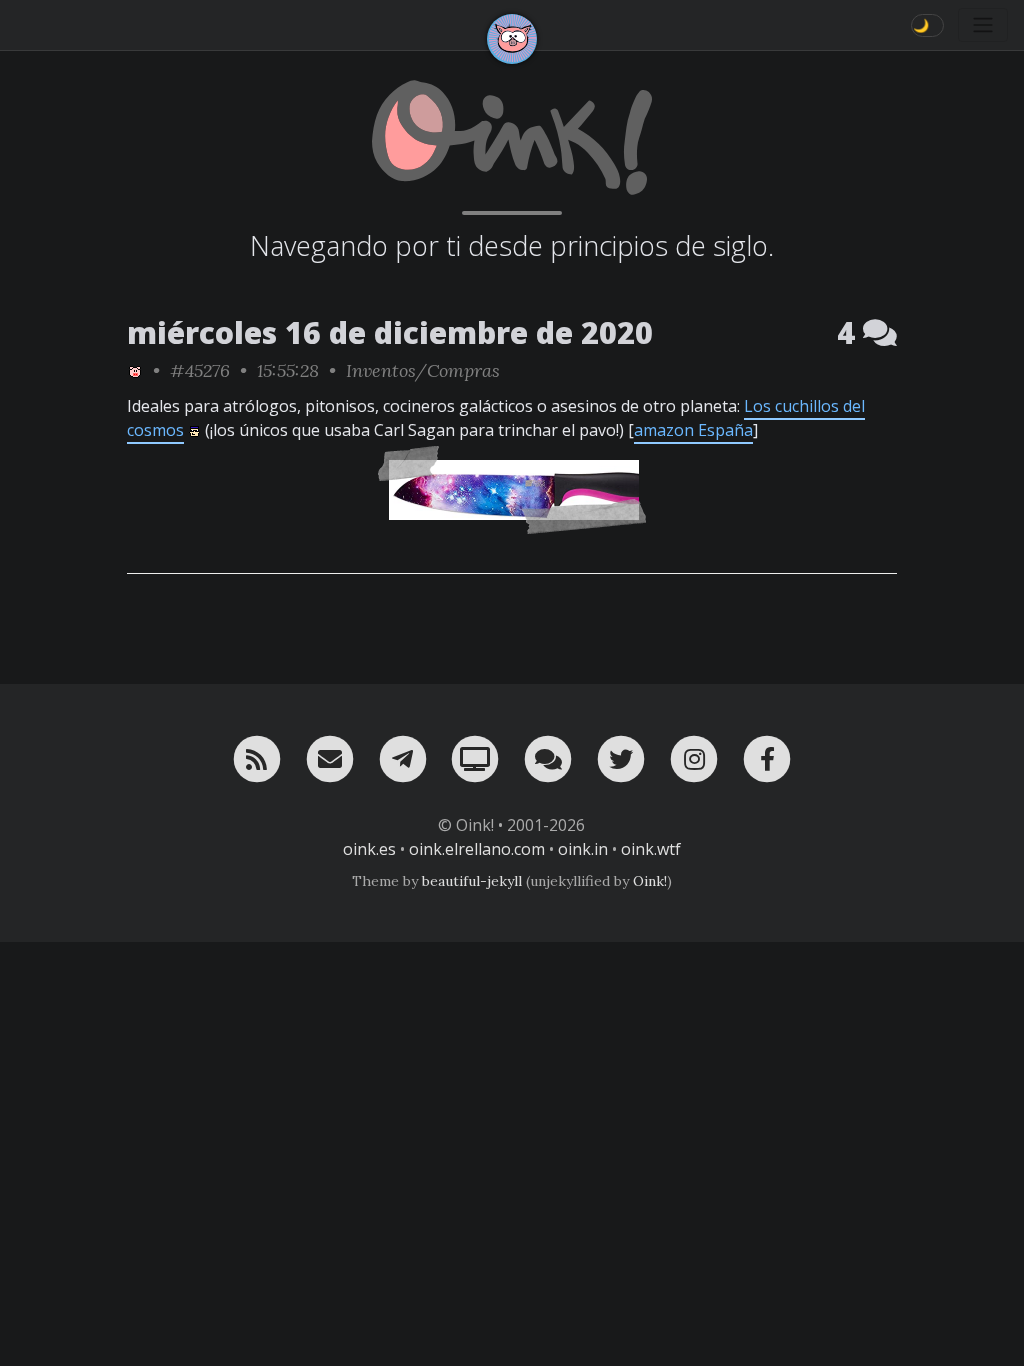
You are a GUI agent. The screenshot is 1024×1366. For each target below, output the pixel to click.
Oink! (650, 881)
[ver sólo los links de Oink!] (135, 370)
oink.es (369, 849)
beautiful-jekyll (472, 881)
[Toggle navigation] (983, 25)
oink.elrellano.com (477, 849)
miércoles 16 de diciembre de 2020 (390, 332)
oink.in (583, 849)
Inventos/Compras (423, 370)
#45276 (200, 370)
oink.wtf (651, 849)
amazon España (693, 430)
